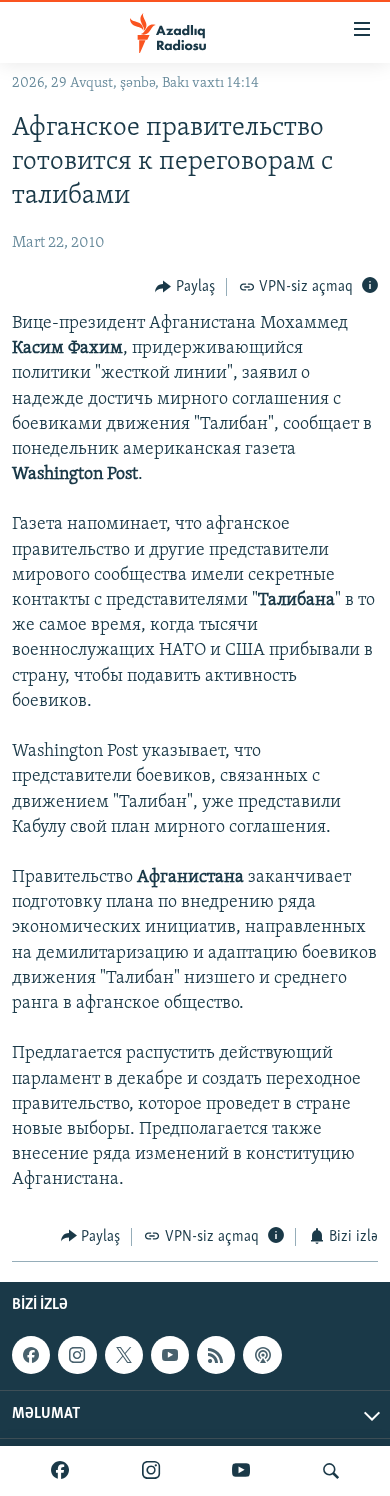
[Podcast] (262, 1355)
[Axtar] (331, 1471)
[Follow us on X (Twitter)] (124, 1355)
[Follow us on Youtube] (170, 1355)
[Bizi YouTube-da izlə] (241, 1471)
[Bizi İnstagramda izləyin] (151, 1471)
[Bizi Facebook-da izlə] (60, 1471)
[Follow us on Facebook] (31, 1355)
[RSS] (216, 1355)
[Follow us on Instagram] (77, 1355)
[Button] (185, 287)
